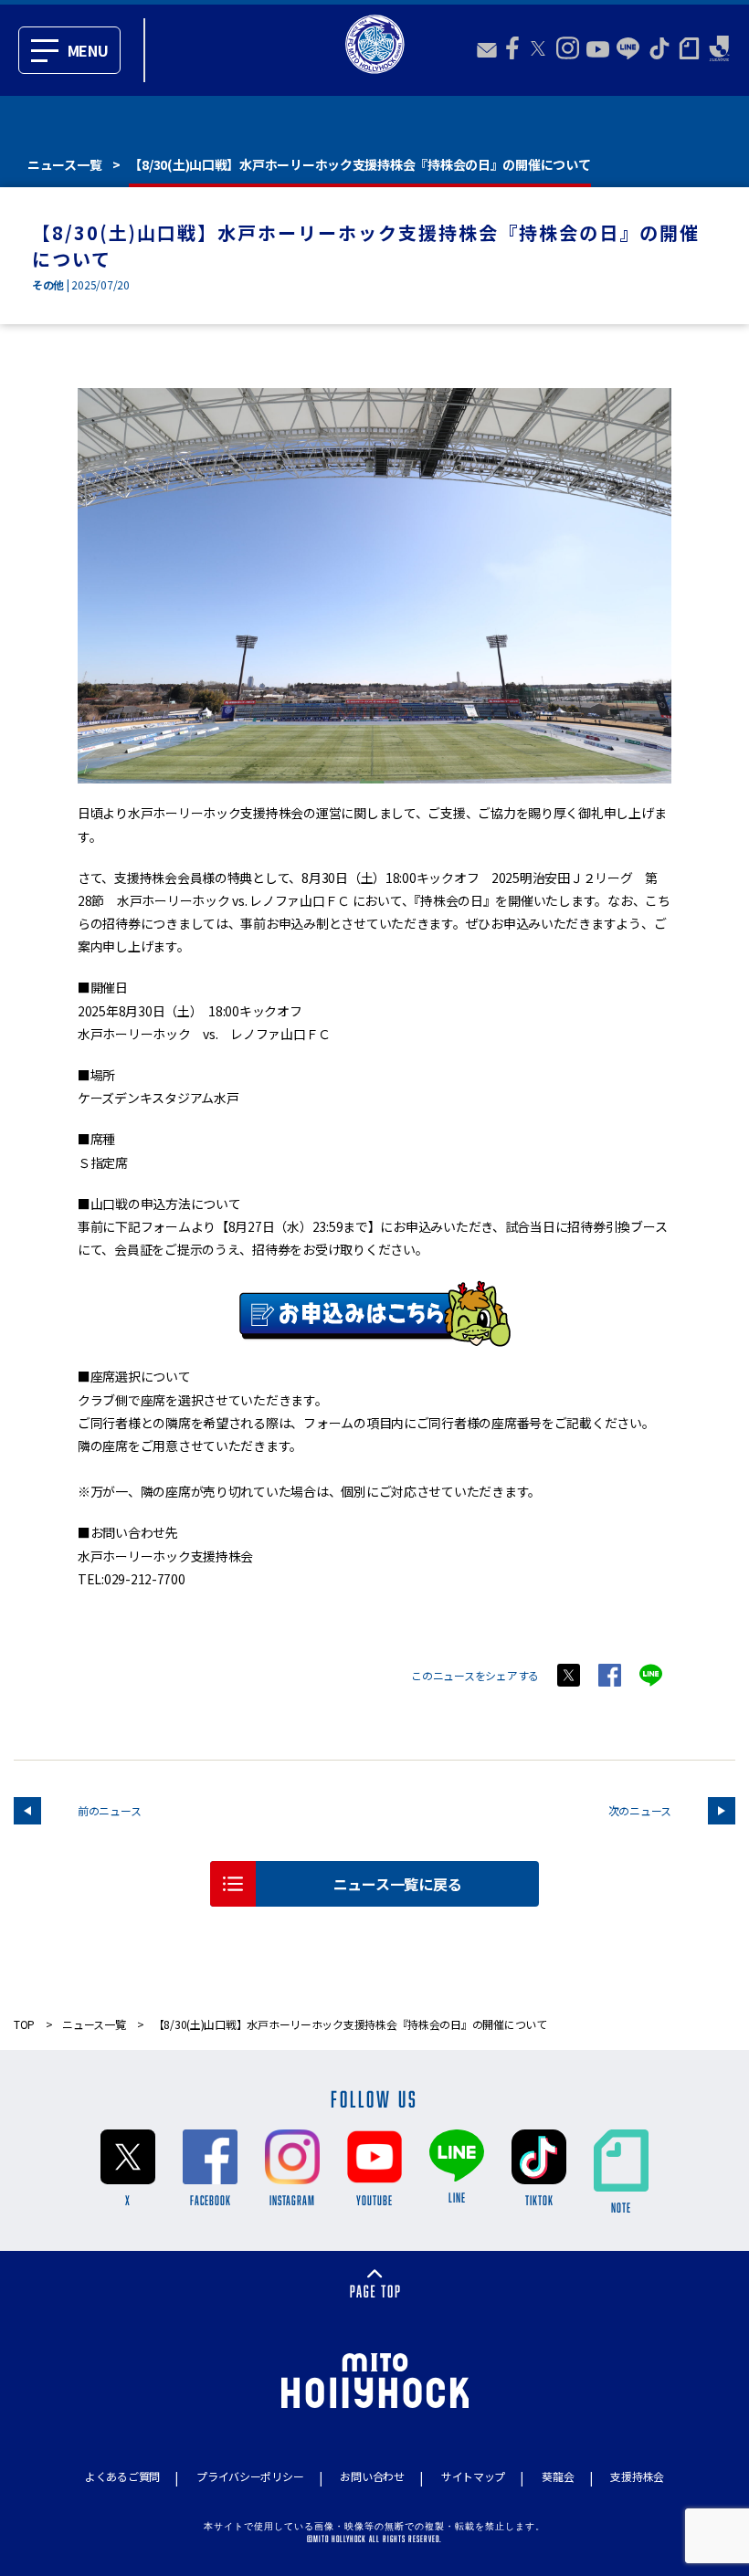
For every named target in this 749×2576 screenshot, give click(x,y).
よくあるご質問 (122, 2476)
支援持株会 (637, 2476)
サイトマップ (473, 2476)
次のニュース (640, 1810)
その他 (48, 284)
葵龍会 (558, 2476)
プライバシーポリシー (250, 2476)
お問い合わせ (372, 2476)
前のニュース (109, 1810)
